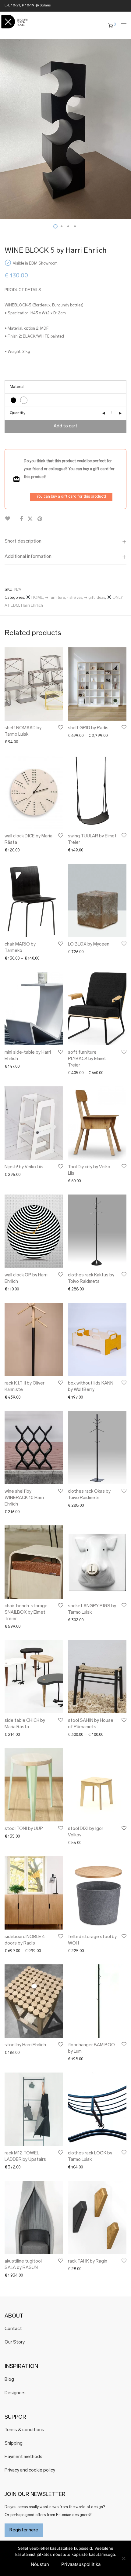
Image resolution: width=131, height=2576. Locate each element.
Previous (6, 129)
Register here (24, 2530)
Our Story (15, 2342)
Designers (15, 2393)
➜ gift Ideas (95, 598)
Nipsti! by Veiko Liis (24, 1167)
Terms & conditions (24, 2430)
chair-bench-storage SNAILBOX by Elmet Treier (26, 1613)
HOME (37, 598)
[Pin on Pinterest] (40, 519)
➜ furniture (55, 598)
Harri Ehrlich (32, 606)
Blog (9, 2380)
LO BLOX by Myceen (89, 944)
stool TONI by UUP (24, 1829)
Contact (13, 2329)
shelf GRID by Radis (88, 728)
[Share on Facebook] (21, 519)
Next (125, 129)
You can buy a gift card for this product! (71, 497)
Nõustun (40, 2564)
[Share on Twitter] (30, 519)
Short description (23, 541)
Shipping (14, 2444)
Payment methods (23, 2457)
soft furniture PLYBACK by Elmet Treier (87, 1059)
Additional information (28, 557)
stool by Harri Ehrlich (25, 2045)
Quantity (18, 413)
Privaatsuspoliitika (81, 2564)
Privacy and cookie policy (30, 2470)
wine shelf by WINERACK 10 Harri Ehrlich (24, 1498)
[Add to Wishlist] (10, 519)
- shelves (74, 598)
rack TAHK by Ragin (88, 2261)
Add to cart (65, 426)
